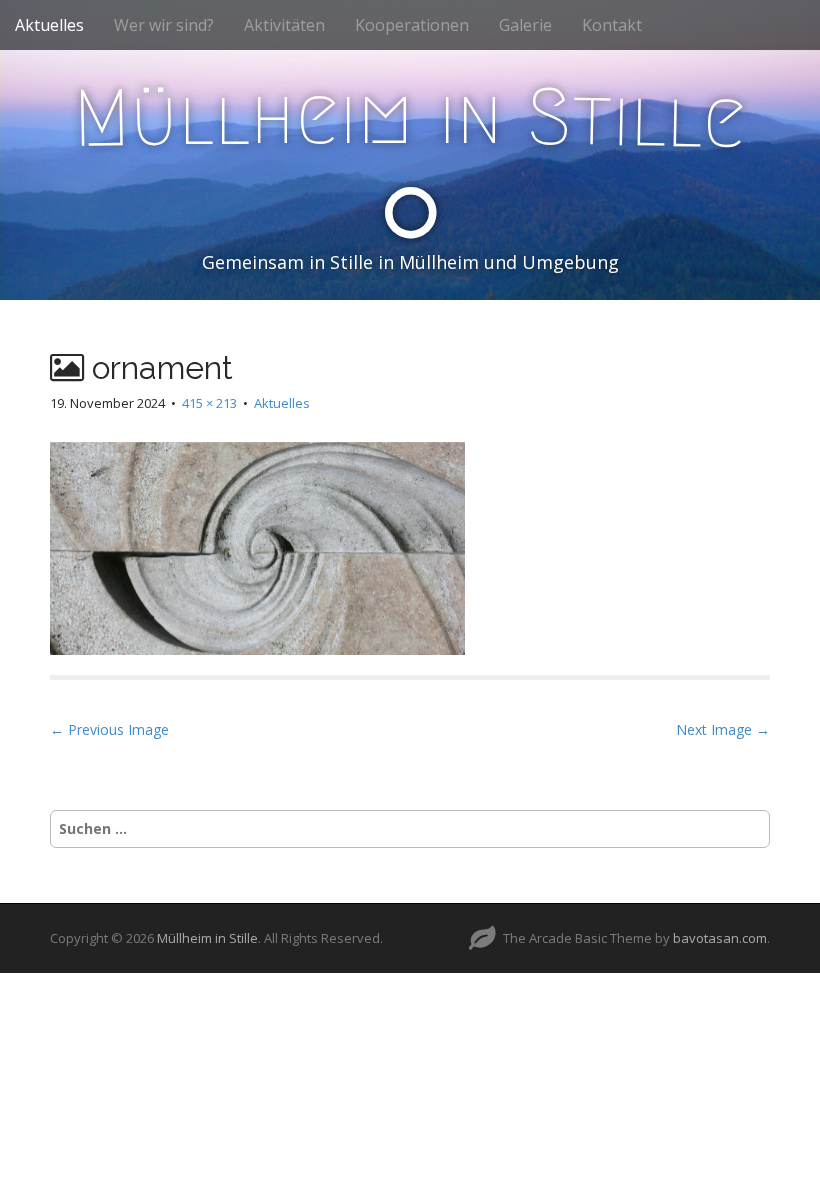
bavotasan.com (720, 938)
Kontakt (612, 25)
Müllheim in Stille (207, 938)
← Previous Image (109, 729)
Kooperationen (412, 25)
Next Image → (723, 729)
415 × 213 (209, 403)
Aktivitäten (284, 25)
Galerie (525, 25)
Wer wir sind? (164, 25)
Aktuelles (49, 25)
